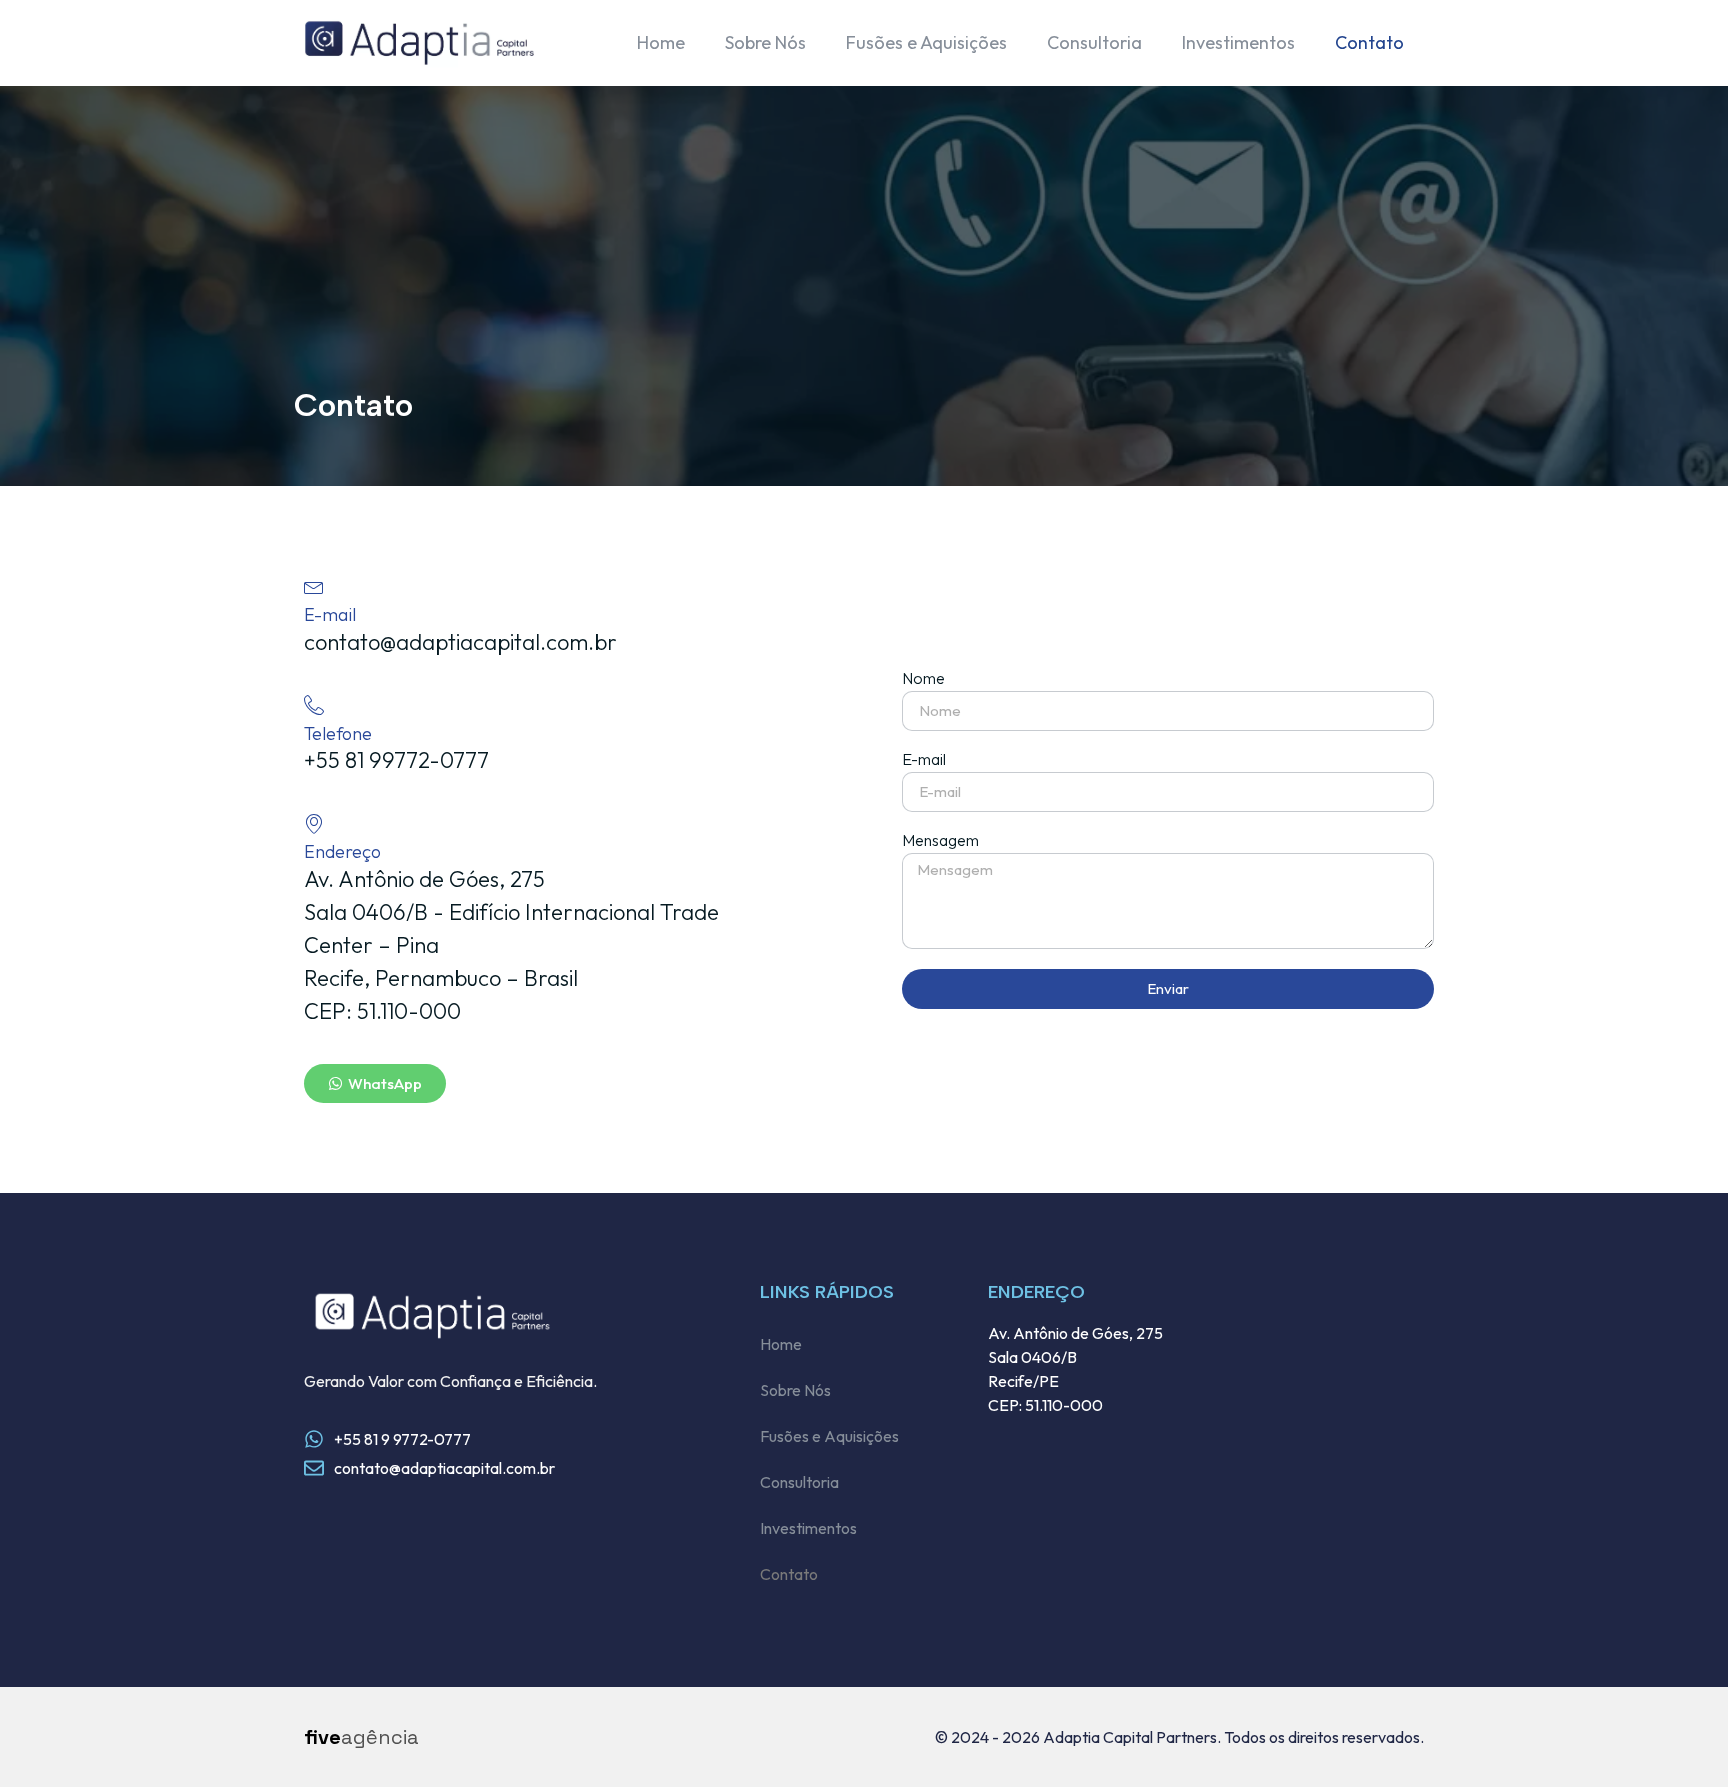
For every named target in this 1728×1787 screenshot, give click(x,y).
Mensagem (940, 841)
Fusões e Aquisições (926, 42)
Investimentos (1238, 42)
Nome (923, 679)
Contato (1369, 42)
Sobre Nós (765, 42)
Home (661, 42)
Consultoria (1094, 42)
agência (361, 1737)
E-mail (924, 760)
